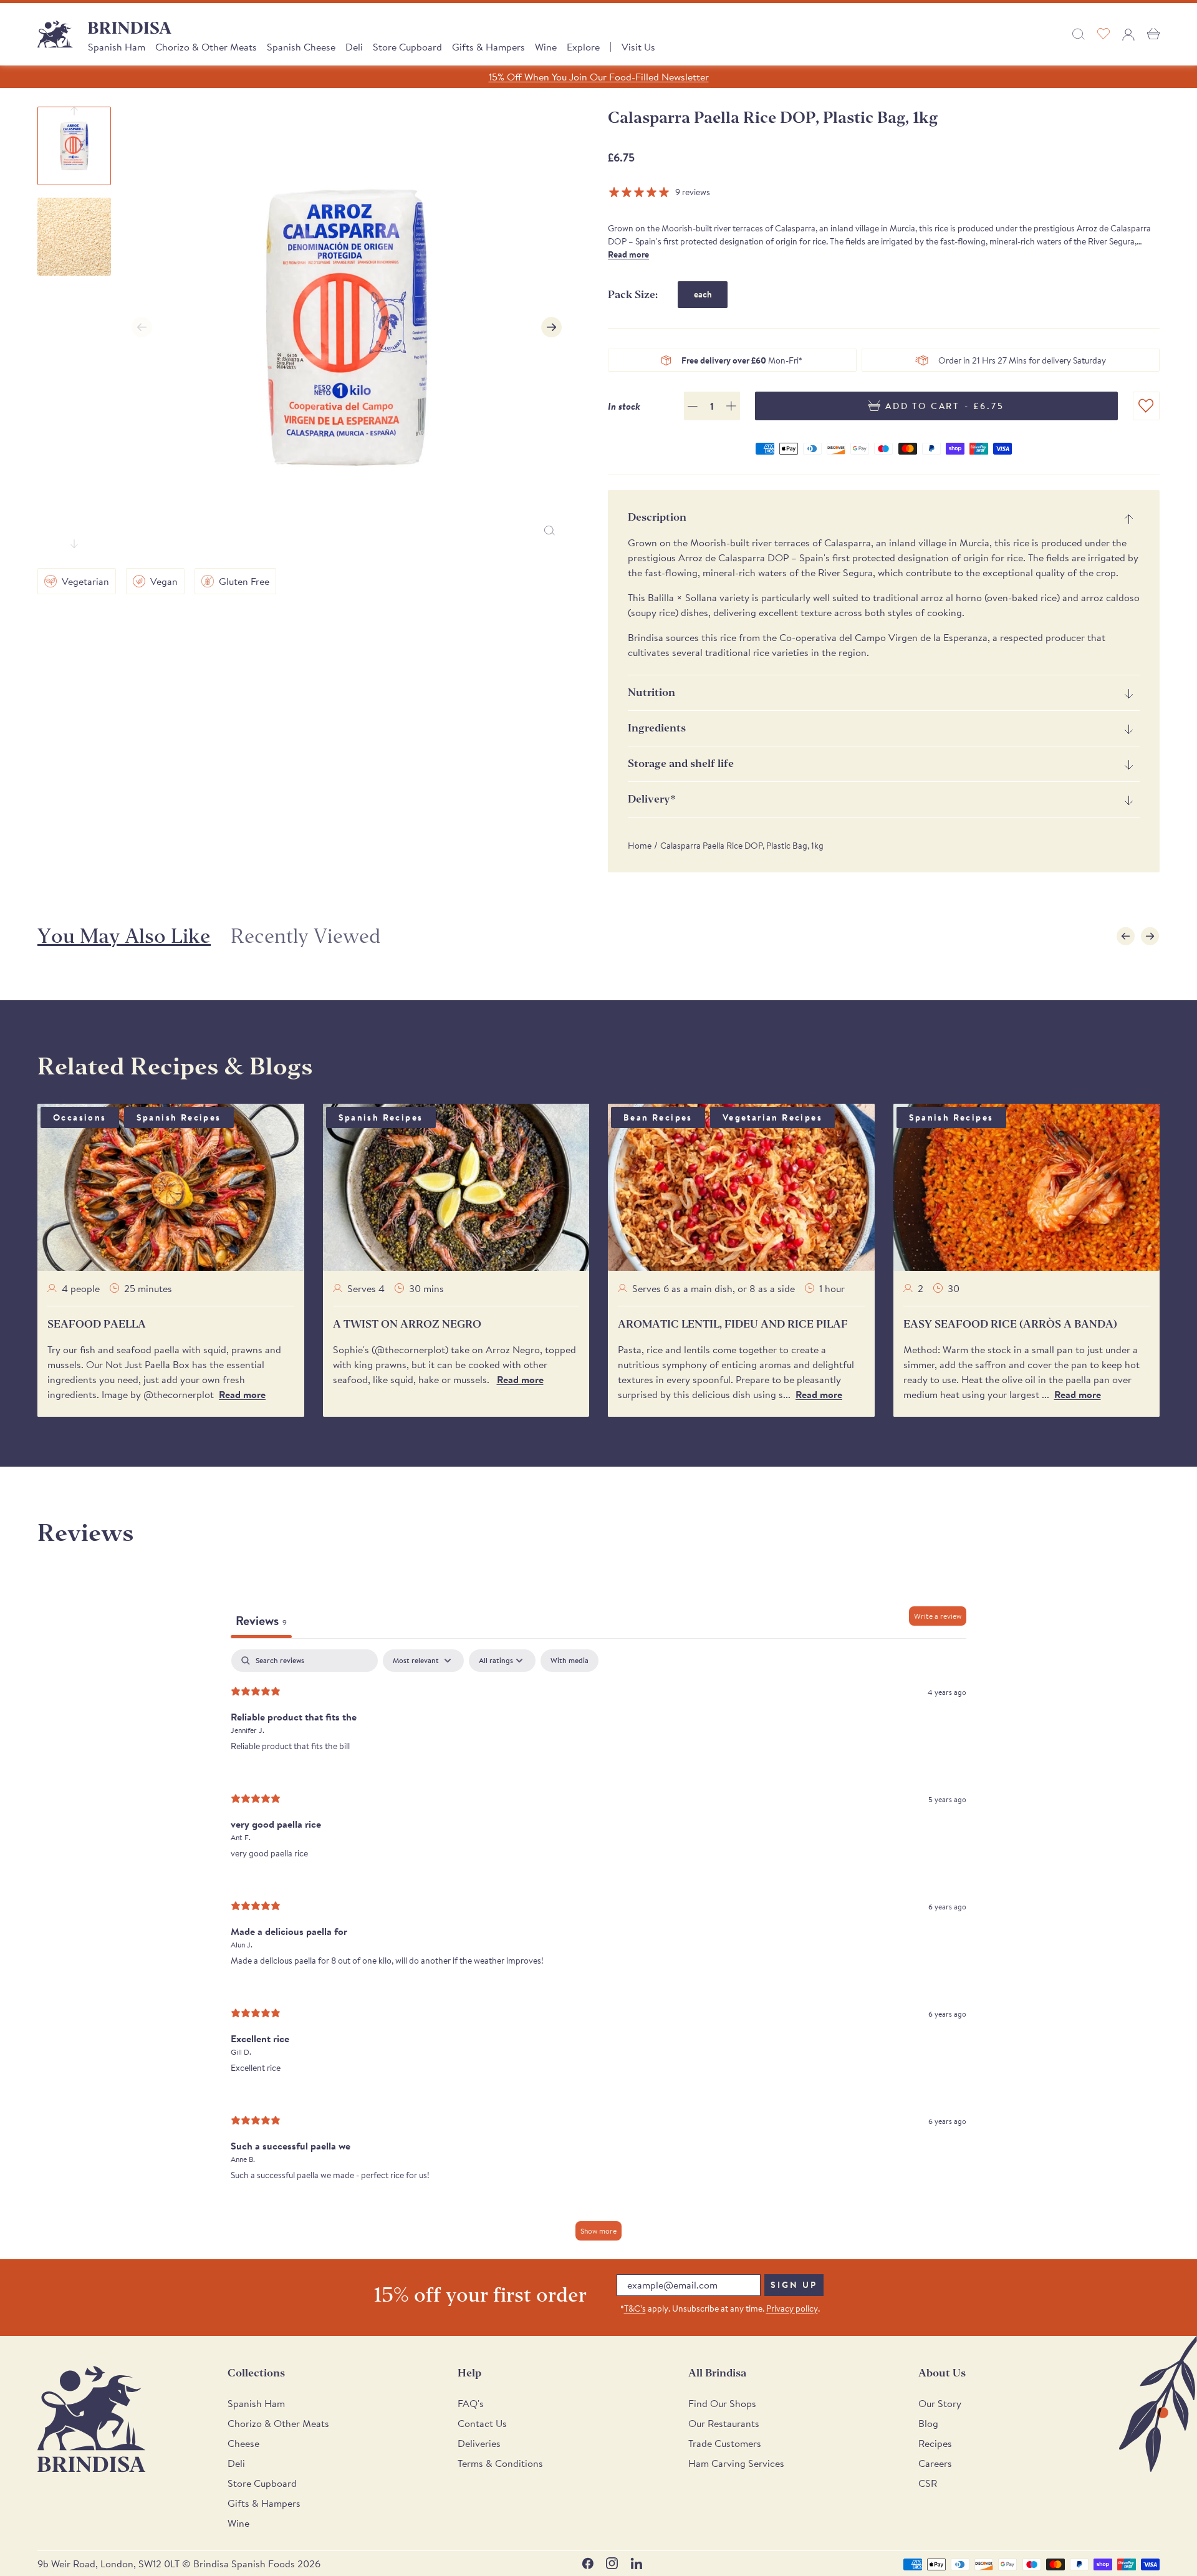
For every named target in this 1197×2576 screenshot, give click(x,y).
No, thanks (692, 1458)
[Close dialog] (770, 1176)
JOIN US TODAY (692, 1375)
